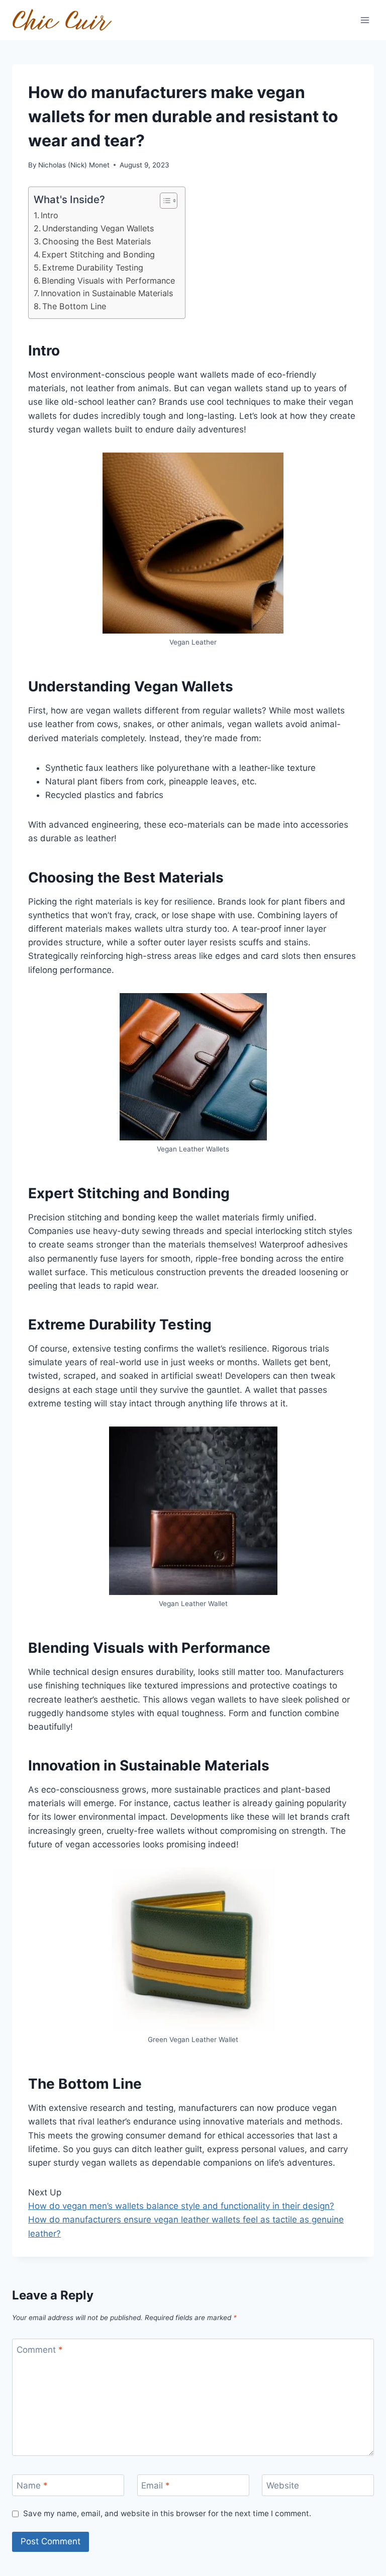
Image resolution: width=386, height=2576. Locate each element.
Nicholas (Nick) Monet (74, 165)
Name (32, 2485)
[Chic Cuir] (62, 20)
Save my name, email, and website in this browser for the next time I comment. (167, 2513)
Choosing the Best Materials (96, 241)
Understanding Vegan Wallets (98, 228)
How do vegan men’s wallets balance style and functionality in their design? (181, 2206)
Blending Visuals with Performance (108, 281)
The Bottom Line (74, 306)
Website (283, 2485)
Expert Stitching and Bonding (98, 254)
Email (156, 2485)
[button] (164, 201)
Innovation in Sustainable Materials (107, 293)
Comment (40, 2350)
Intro (50, 215)
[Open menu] (365, 20)
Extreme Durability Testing (93, 268)
